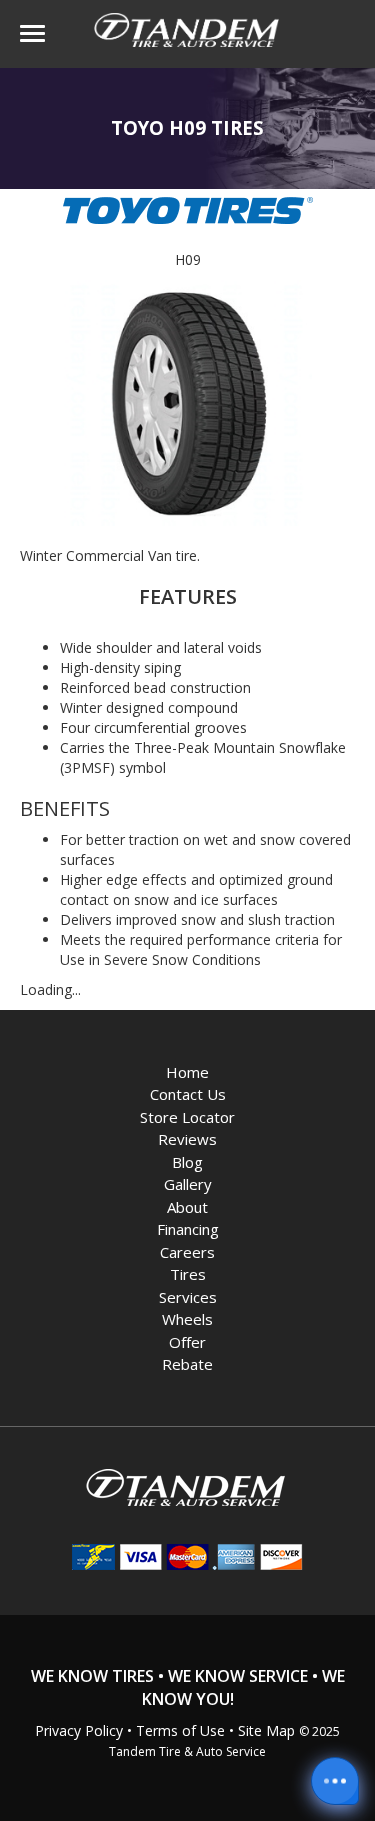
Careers (187, 1252)
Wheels (187, 1319)
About (187, 1207)
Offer (187, 1342)
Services (188, 1297)
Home (187, 1072)
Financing (188, 1229)
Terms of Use (180, 1730)
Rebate (187, 1364)
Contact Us (188, 1094)
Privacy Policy (79, 1730)
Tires (188, 1274)
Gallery (188, 1184)
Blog (187, 1162)
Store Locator (187, 1117)
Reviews (187, 1139)
